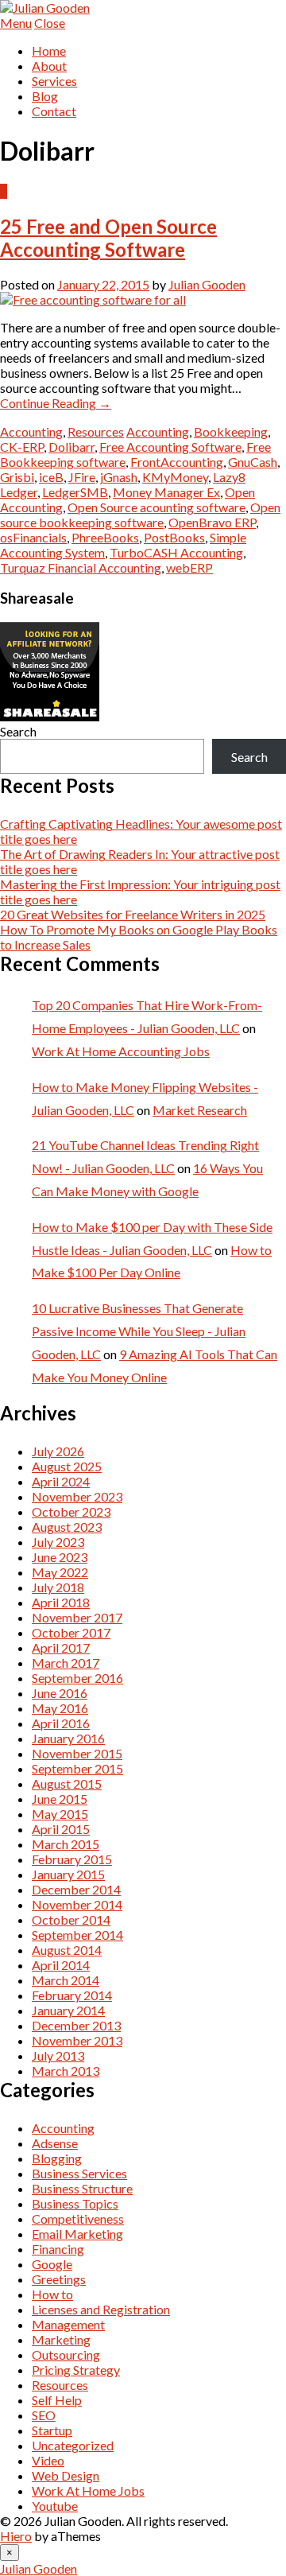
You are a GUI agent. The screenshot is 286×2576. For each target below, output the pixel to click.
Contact (54, 111)
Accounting (31, 431)
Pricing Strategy (76, 2370)
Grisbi (17, 477)
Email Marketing (77, 2234)
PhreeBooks (105, 537)
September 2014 (77, 1935)
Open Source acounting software (157, 507)
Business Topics (75, 2203)
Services (54, 81)
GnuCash (253, 462)
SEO (44, 2415)
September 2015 (77, 1768)
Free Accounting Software (170, 447)
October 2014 (71, 1919)
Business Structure (82, 2188)
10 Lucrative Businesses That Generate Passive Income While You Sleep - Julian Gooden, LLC (139, 1331)
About (49, 66)
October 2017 (71, 1632)
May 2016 (60, 1708)
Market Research (200, 1110)
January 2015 (68, 1874)
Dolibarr (71, 447)
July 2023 (58, 1542)
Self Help (57, 2400)
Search (18, 731)
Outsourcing (66, 2355)
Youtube (55, 2506)
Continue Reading (56, 403)
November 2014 (77, 1904)
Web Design (66, 2475)
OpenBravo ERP (212, 522)
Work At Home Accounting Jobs (121, 1051)
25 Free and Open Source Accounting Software (108, 238)
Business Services (79, 2173)
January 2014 (68, 2010)
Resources (96, 431)
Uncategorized (73, 2445)
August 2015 (67, 1783)
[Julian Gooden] (45, 8)
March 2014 (66, 1980)
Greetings (59, 2279)
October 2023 (71, 1511)
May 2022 (60, 1572)
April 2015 (61, 1829)
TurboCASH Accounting (176, 552)
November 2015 (77, 1753)
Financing (58, 2249)
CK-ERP (22, 447)
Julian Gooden (207, 284)
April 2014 (61, 1965)
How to (52, 2294)
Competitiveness (78, 2219)
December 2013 (76, 2025)
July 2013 (58, 2055)
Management (68, 2324)
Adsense (55, 2143)
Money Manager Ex (166, 492)
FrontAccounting (177, 462)
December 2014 (76, 1889)
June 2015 (60, 1799)
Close (50, 23)
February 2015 (72, 1859)
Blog (45, 96)
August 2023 (67, 1527)
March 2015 (66, 1844)
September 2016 (77, 1678)
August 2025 (67, 1466)
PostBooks (174, 537)
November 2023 (77, 1496)
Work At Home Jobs (88, 2491)
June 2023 (60, 1557)
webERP (189, 567)
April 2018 (61, 1602)
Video (48, 2460)
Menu (16, 23)
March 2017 (66, 1663)
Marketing (61, 2339)
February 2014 (72, 1995)
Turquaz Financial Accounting (81, 567)
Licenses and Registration (101, 2309)
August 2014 (67, 1950)
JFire (82, 477)
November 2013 (77, 2040)
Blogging (57, 2158)
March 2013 (66, 2071)
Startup (52, 2430)
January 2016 (68, 1738)
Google (52, 2264)
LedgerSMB (75, 492)
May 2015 (60, 1814)
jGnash (119, 477)
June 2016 (60, 1693)
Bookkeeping (231, 431)
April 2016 (61, 1723)
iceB (51, 477)
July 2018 (58, 1587)
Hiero (16, 2536)
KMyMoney (175, 477)
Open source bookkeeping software (140, 515)
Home (49, 51)
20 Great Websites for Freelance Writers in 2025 (133, 914)
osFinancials (33, 537)
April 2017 (61, 1647)
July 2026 (58, 1451)
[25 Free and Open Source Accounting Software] (93, 299)
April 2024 (61, 1481)
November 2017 (77, 1617)
